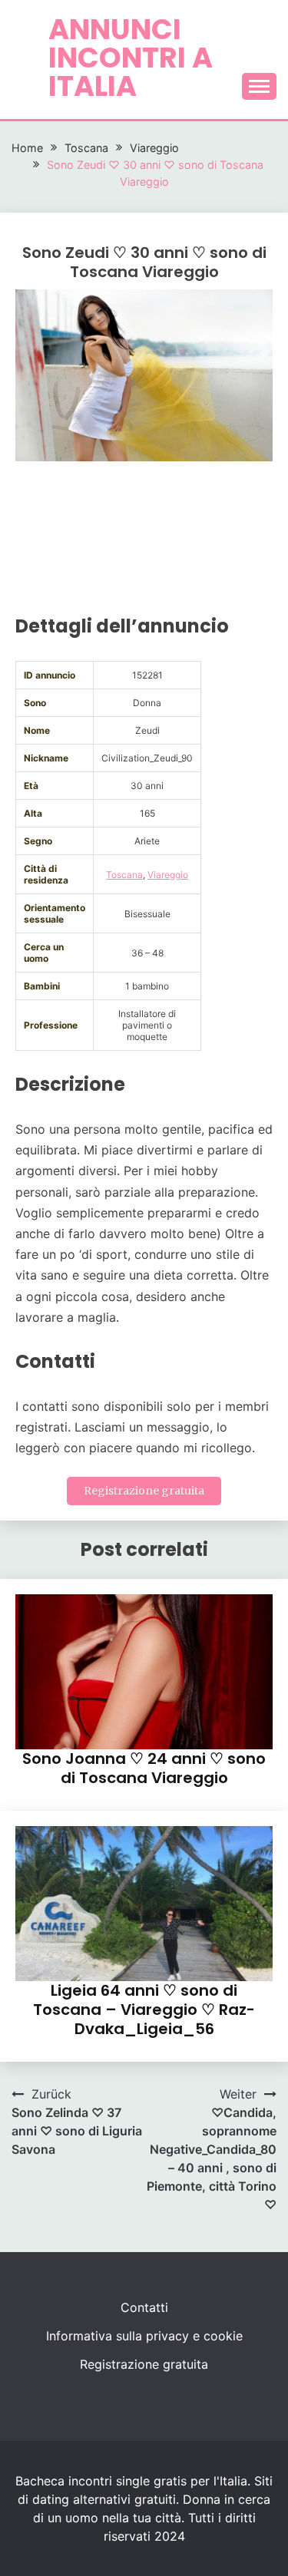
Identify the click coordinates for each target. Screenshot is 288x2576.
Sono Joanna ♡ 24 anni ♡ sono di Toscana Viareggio (144, 1768)
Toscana (124, 875)
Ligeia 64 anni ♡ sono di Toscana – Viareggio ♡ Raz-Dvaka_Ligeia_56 (144, 2010)
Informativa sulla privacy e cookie (144, 2336)
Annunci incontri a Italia (131, 58)
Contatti (144, 2307)
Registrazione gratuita (144, 1491)
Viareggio (168, 875)
